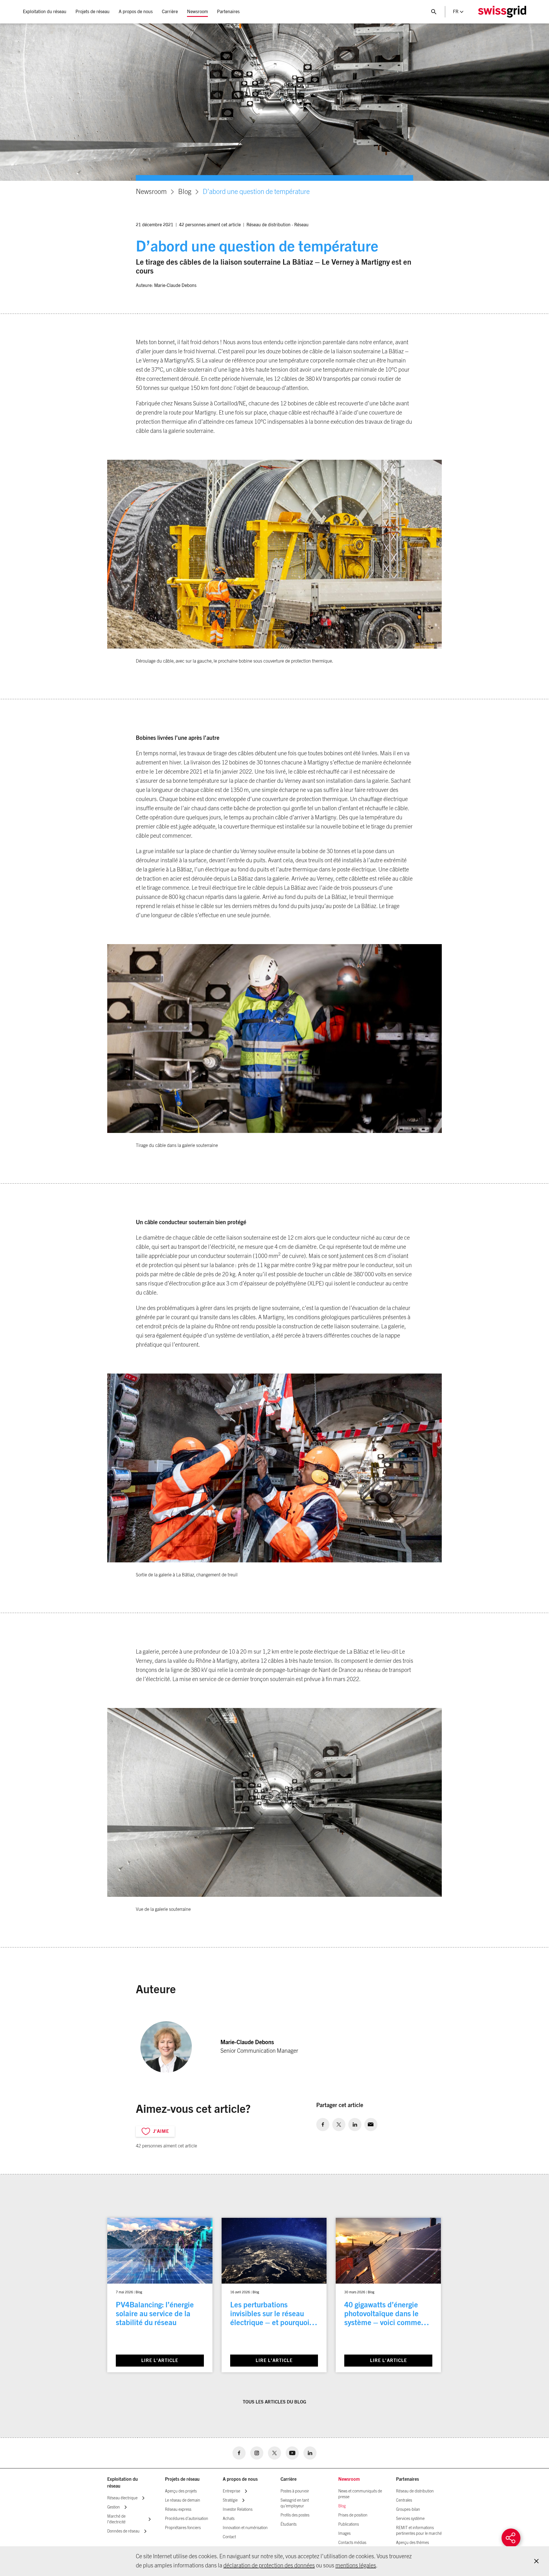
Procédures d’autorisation (187, 2519)
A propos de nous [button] (136, 12)
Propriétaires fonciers (183, 2528)
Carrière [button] (170, 12)
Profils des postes (295, 2515)
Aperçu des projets (181, 2491)
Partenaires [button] (228, 12)
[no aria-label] (323, 2125)
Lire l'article (160, 2361)
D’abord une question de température (256, 192)
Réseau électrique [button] (122, 2498)
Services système (410, 2519)
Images (344, 2534)
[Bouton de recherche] (434, 12)
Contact (229, 2537)
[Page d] (502, 12)
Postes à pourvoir (295, 2491)
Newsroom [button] (197, 12)
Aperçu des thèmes (412, 2543)
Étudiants (289, 2525)
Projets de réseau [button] (93, 12)
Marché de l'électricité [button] (116, 2519)
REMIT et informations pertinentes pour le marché (419, 2531)
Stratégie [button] (230, 2500)
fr (456, 12)
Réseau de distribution (268, 225)
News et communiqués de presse (360, 2494)
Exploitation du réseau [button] (45, 12)
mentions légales (356, 2566)
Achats (229, 2519)
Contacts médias (352, 2543)
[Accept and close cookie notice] (536, 2561)
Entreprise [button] (231, 2491)
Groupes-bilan (408, 2510)
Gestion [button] (114, 2507)
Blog (185, 192)
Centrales (404, 2500)
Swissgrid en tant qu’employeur (295, 2503)
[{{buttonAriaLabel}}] (511, 2538)
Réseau (301, 225)
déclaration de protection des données (269, 2566)
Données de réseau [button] (123, 2531)
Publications (349, 2525)
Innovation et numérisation (245, 2528)
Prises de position (353, 2515)
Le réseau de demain (183, 2500)
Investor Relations (238, 2510)
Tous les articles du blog (274, 2402)
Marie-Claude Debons (175, 286)
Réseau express (178, 2510)
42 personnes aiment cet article (210, 225)
